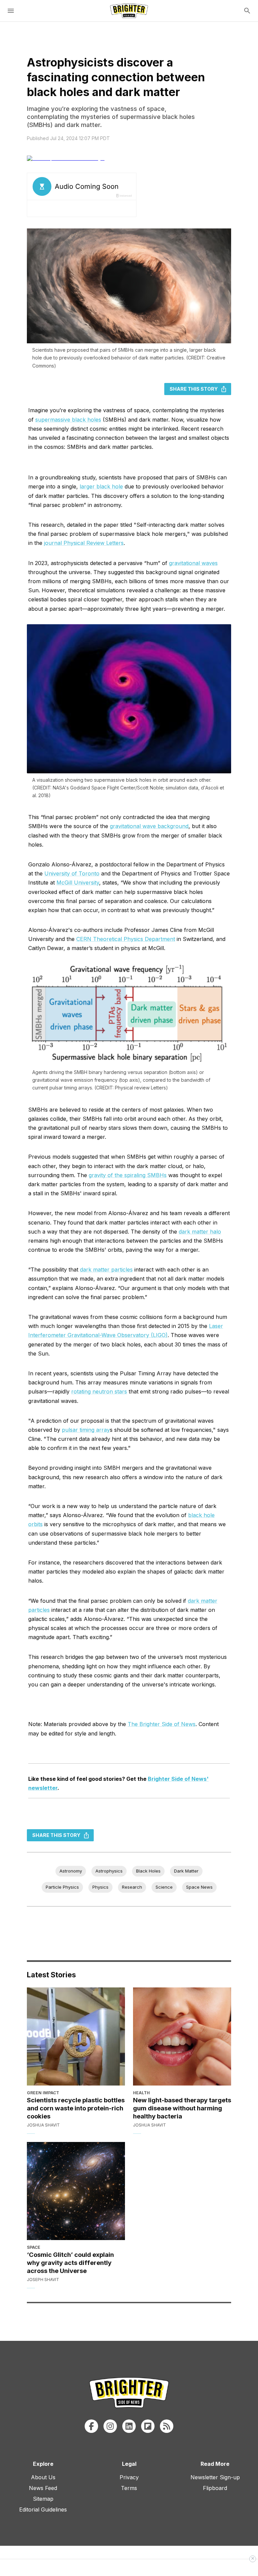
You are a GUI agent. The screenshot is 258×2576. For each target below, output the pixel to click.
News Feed (43, 2488)
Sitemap (43, 2499)
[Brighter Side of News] (129, 11)
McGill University (78, 883)
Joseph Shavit (43, 2280)
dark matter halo (200, 1232)
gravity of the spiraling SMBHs (128, 1175)
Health (141, 2093)
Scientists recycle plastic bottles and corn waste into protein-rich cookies (76, 2108)
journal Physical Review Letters (84, 543)
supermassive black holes (68, 420)
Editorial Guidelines (43, 2509)
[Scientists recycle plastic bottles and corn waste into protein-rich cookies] (76, 2036)
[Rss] (167, 2426)
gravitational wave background (149, 826)
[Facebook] (91, 2426)
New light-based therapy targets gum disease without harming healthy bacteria (182, 2108)
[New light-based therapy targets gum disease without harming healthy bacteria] (182, 2036)
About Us (43, 2477)
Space (34, 2247)
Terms (129, 2488)
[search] (247, 11)
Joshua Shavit (43, 2125)
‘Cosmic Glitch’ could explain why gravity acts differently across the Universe (70, 2263)
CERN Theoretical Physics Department (126, 939)
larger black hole (101, 486)
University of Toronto (72, 873)
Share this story (194, 389)
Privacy (129, 2477)
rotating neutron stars (99, 1391)
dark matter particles (106, 1270)
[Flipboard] (148, 2426)
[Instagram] (110, 2426)
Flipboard (215, 2488)
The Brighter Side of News (162, 1724)
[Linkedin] (129, 2426)
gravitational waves (193, 563)
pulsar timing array (86, 1430)
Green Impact (43, 2093)
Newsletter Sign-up (215, 2477)
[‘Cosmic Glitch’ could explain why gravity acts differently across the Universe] (76, 2191)
